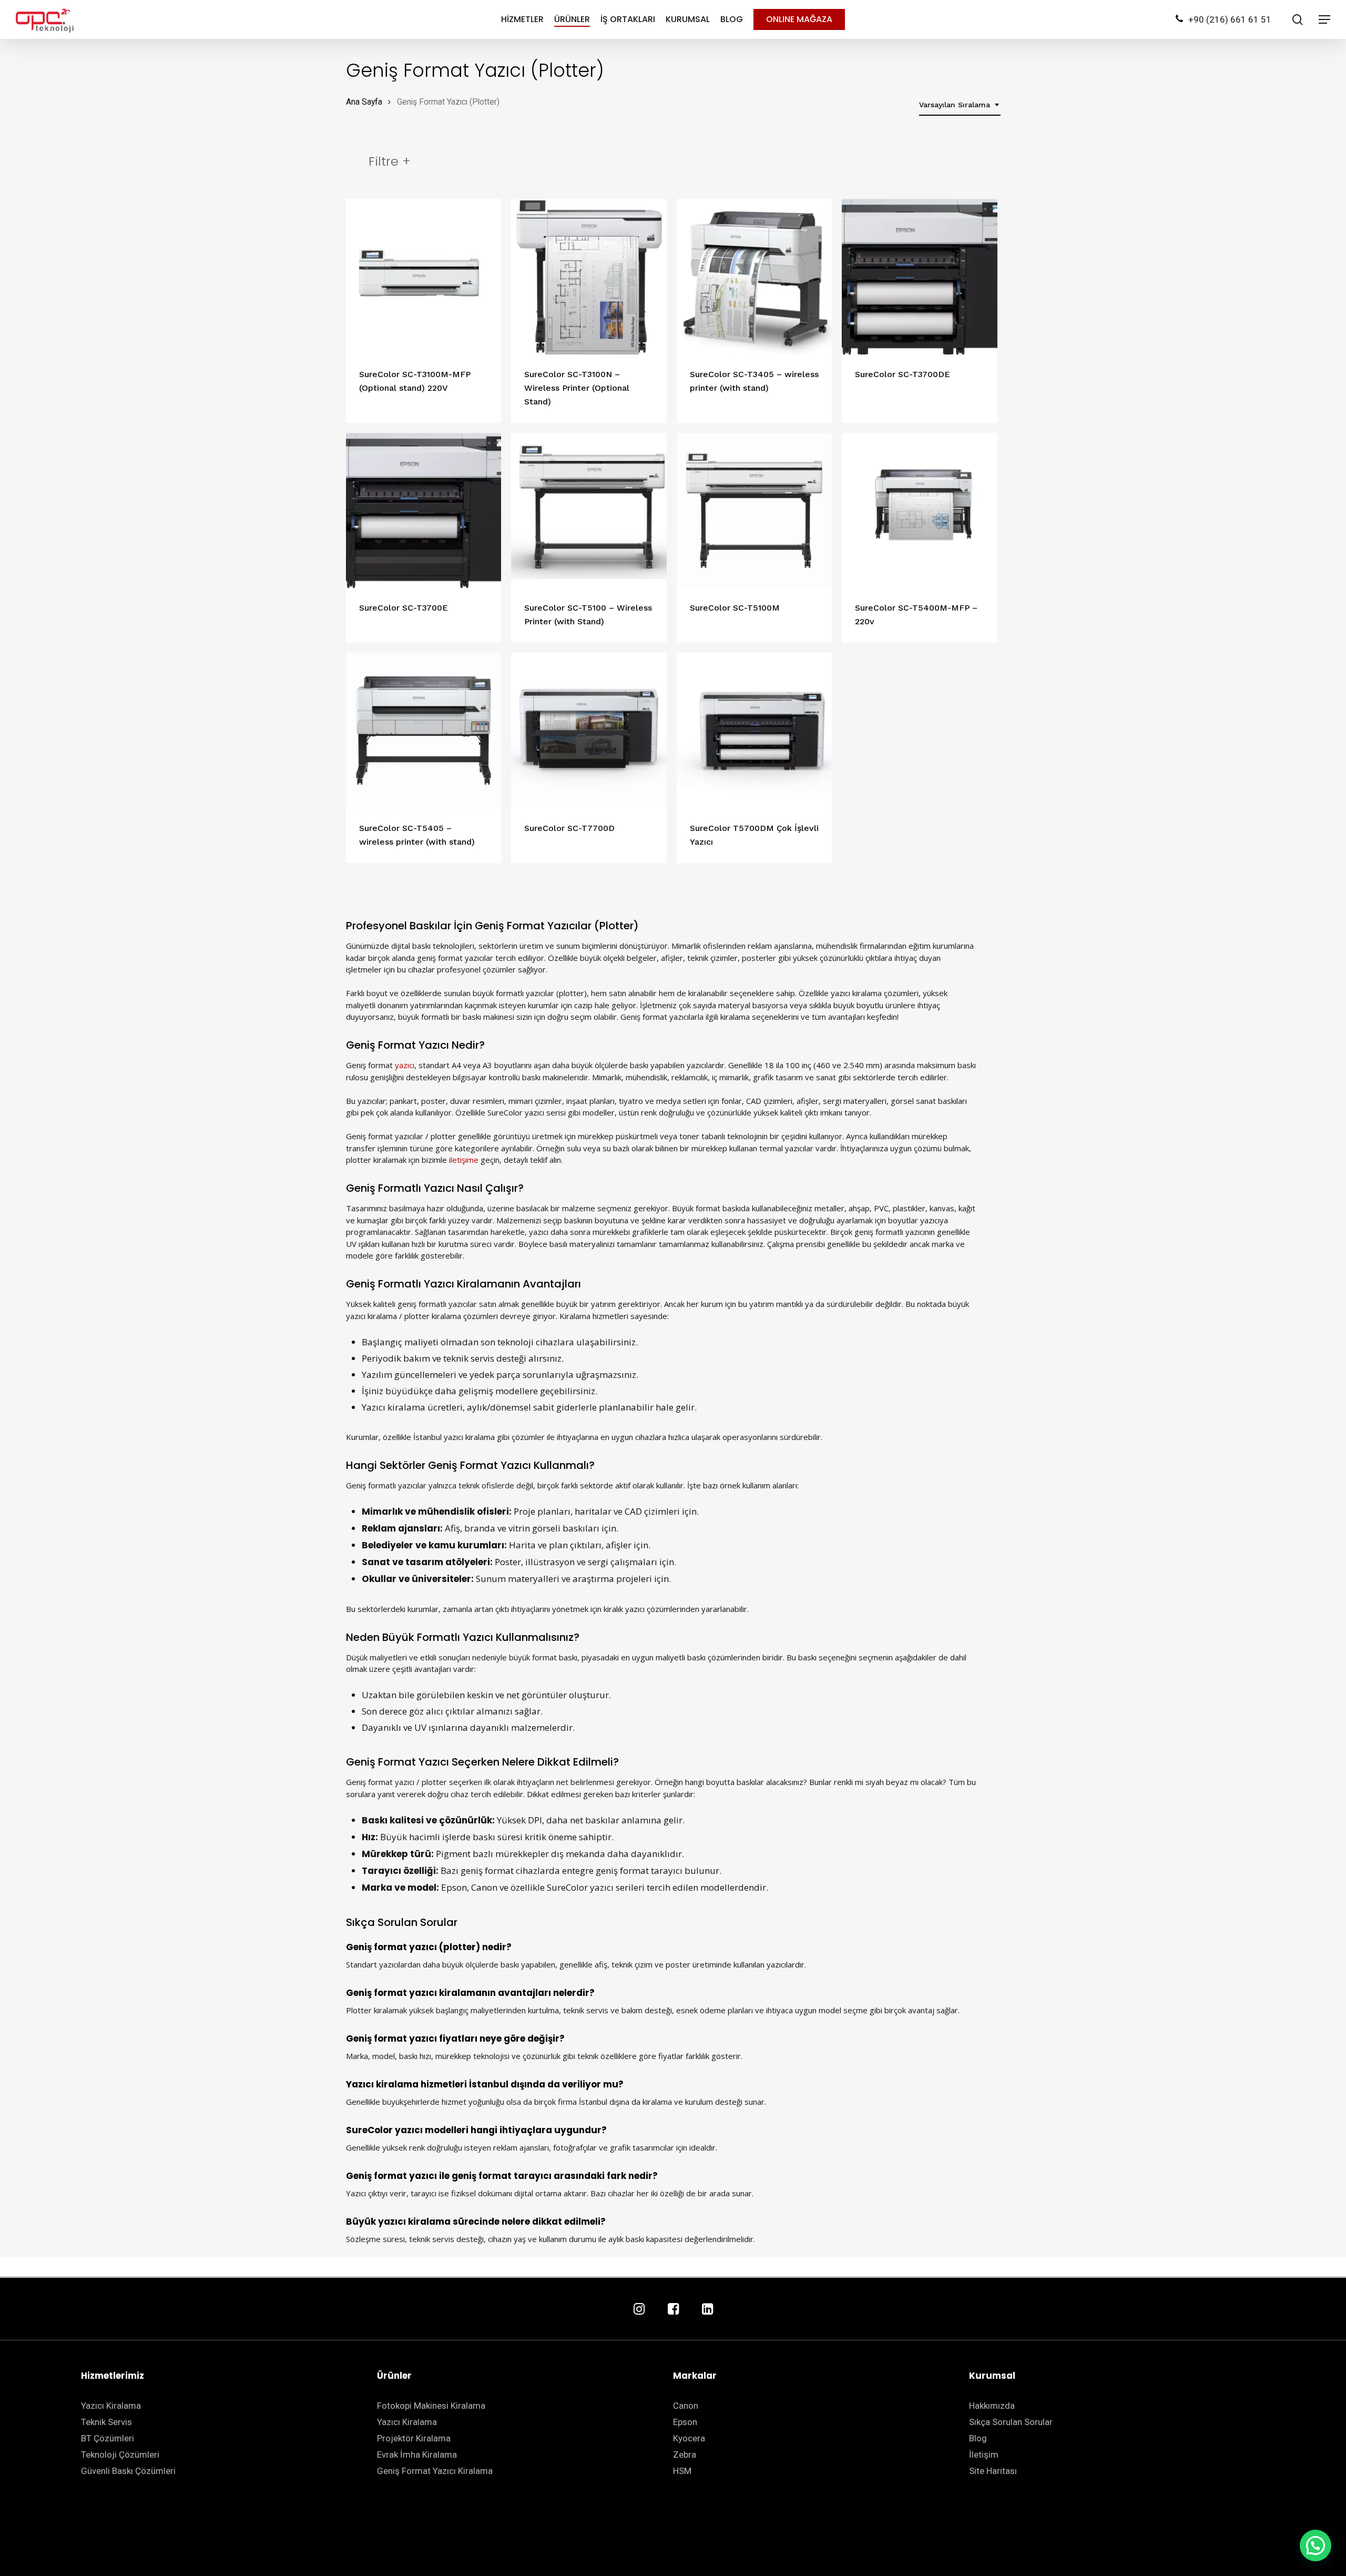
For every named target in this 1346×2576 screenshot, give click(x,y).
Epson (685, 2422)
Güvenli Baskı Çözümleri (128, 2471)
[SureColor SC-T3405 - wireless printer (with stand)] (754, 277)
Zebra (685, 2455)
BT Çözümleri (108, 2438)
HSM (682, 2471)
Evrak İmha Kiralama (417, 2455)
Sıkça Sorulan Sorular (1011, 2422)
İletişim (984, 2455)
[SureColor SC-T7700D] (589, 731)
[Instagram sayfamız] (639, 2310)
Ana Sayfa (364, 102)
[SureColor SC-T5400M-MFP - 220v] (920, 511)
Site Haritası (993, 2471)
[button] (1316, 2545)
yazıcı (405, 1065)
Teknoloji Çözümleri (120, 2455)
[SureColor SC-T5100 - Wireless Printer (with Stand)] (589, 511)
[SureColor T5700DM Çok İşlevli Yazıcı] (754, 731)
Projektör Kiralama (414, 2438)
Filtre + (390, 161)
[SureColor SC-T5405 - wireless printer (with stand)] (424, 731)
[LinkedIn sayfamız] (707, 2310)
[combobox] (960, 105)
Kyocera (689, 2438)
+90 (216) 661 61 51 (1230, 19)
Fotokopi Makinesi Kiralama (431, 2406)
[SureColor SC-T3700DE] (920, 277)
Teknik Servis (106, 2422)
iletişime (464, 1160)
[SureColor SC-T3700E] (424, 511)
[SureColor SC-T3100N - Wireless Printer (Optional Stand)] (589, 277)
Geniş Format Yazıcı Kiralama (435, 2471)
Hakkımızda (992, 2406)
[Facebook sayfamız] (673, 2310)
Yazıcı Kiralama (111, 2406)
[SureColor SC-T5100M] (754, 511)
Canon (686, 2406)
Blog (978, 2438)
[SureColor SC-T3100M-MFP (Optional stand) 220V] (424, 277)
